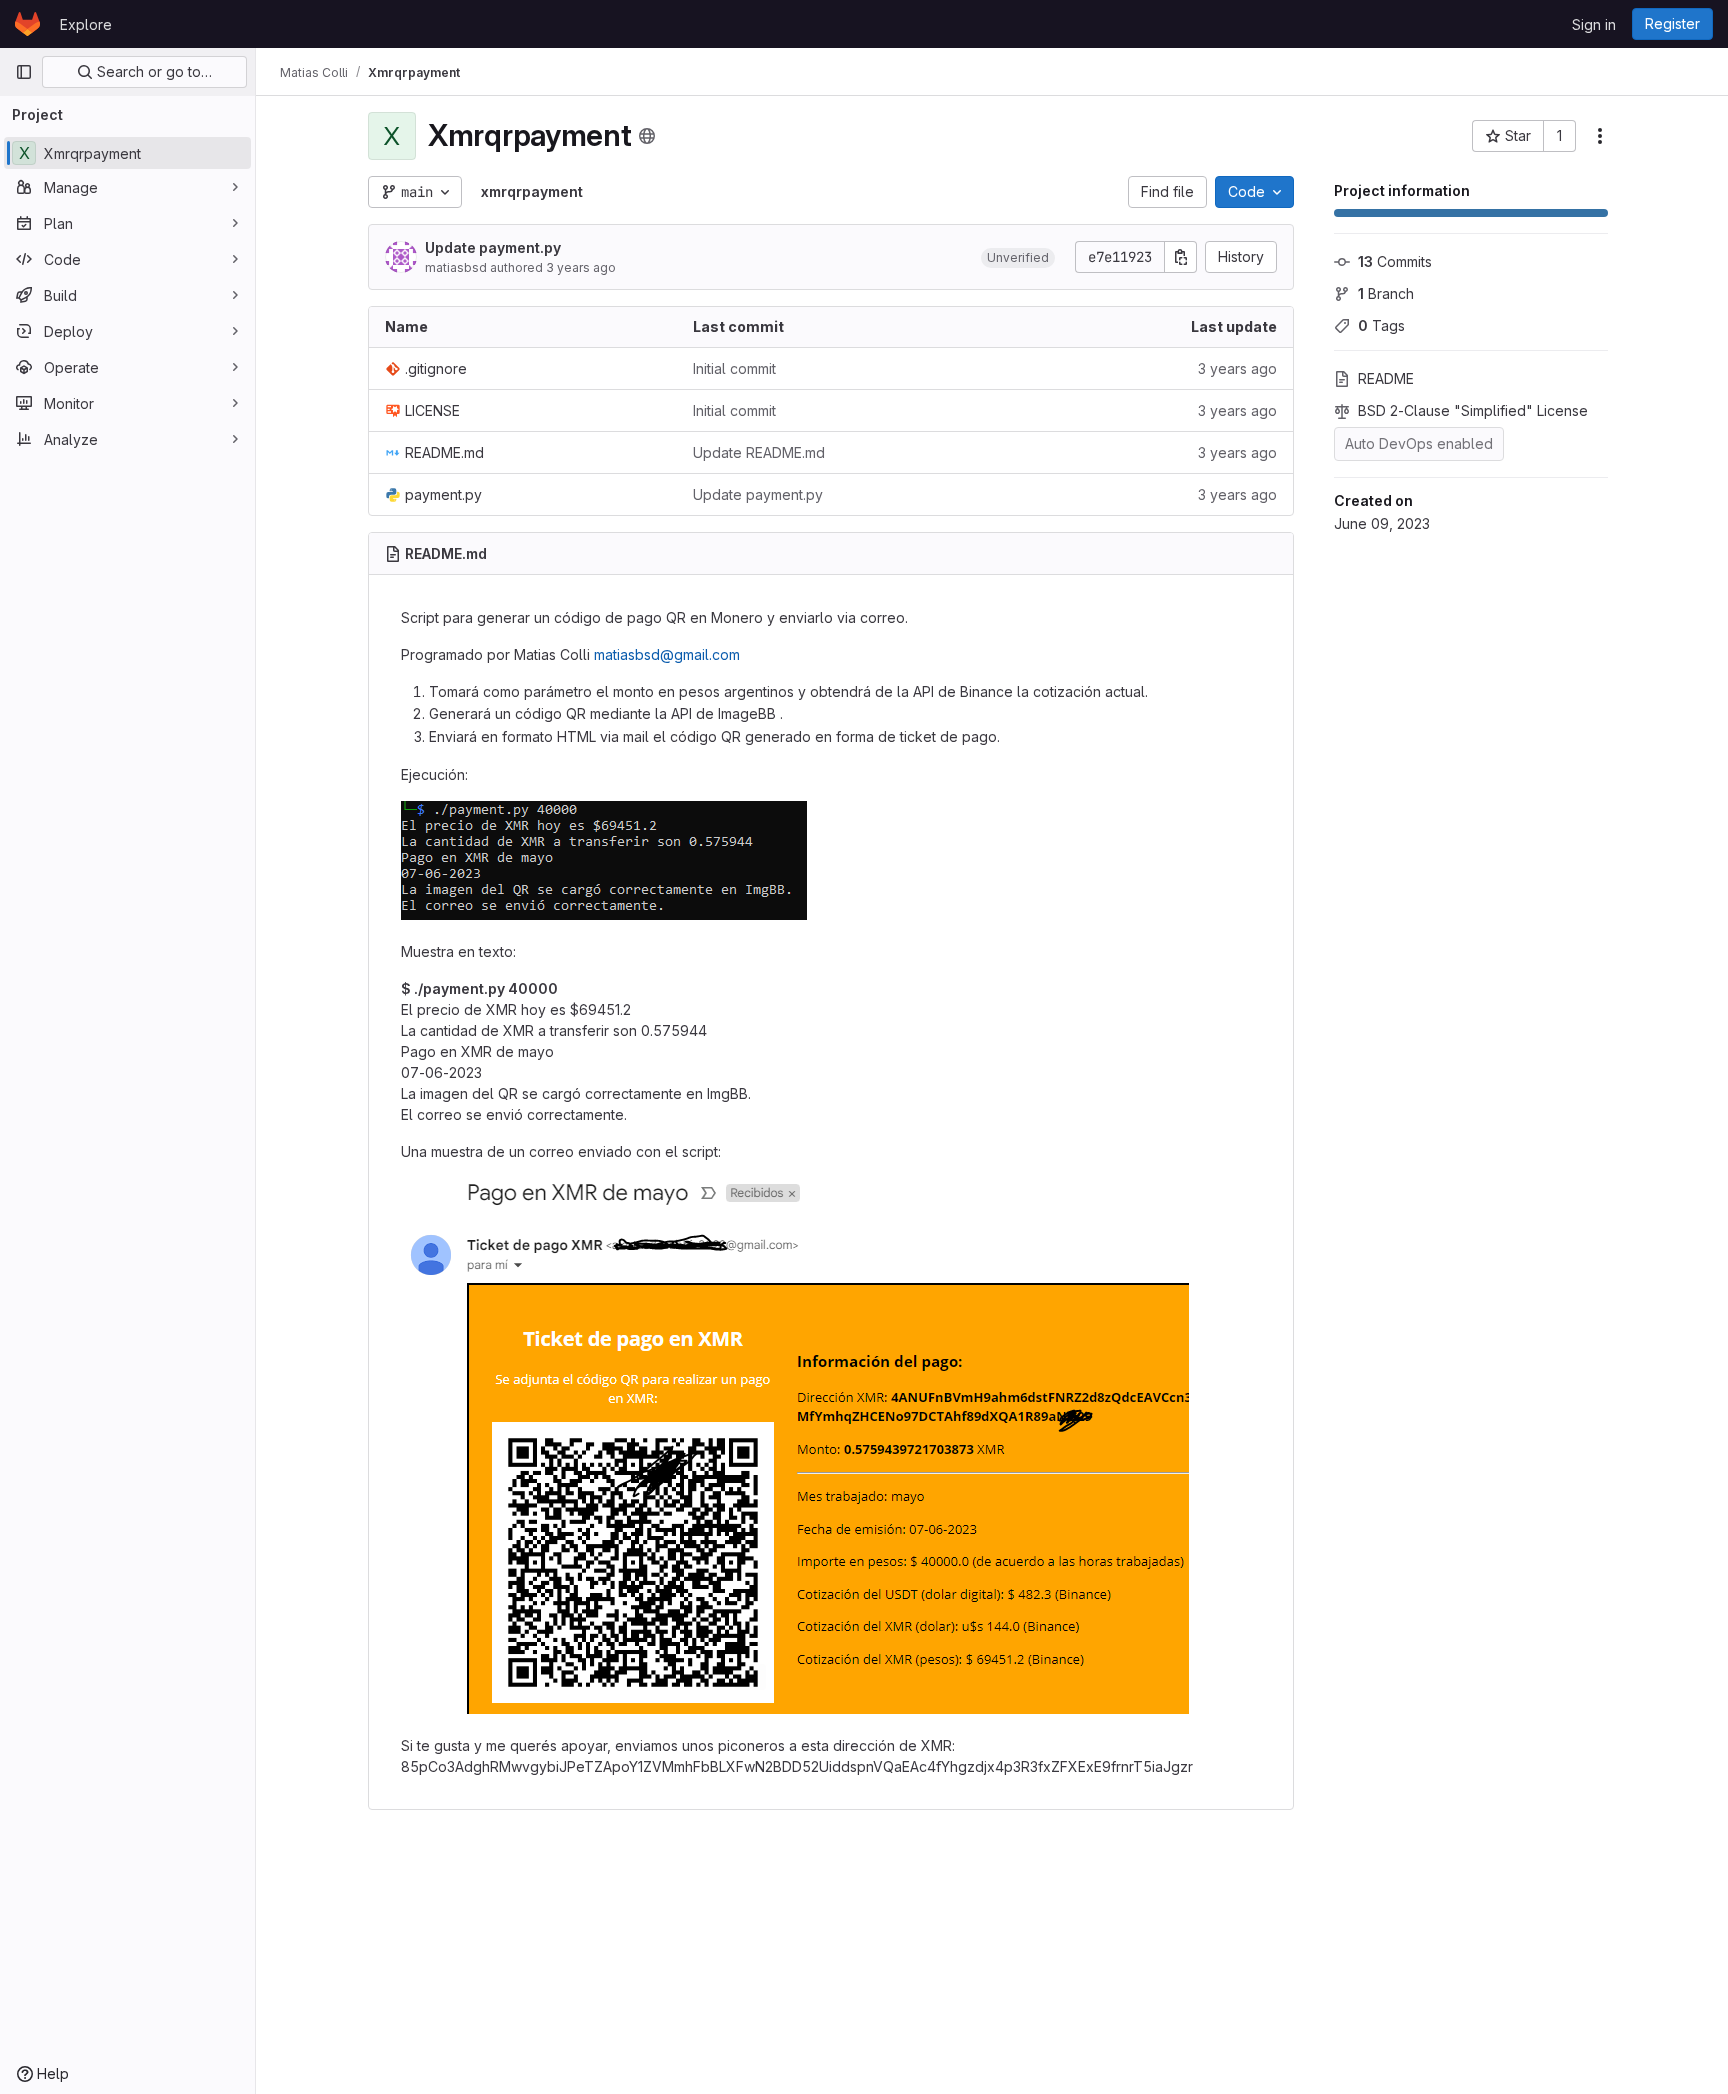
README (1386, 378)
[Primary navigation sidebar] (24, 72)
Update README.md (759, 452)
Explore (86, 24)
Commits (1395, 261)
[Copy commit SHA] (1181, 257)
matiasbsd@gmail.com (667, 654)
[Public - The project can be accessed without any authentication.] (647, 136)
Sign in (1594, 24)
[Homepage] (27, 24)
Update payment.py (493, 247)
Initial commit (734, 368)
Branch (1386, 293)
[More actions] (1600, 136)
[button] (1018, 257)
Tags (1381, 325)
